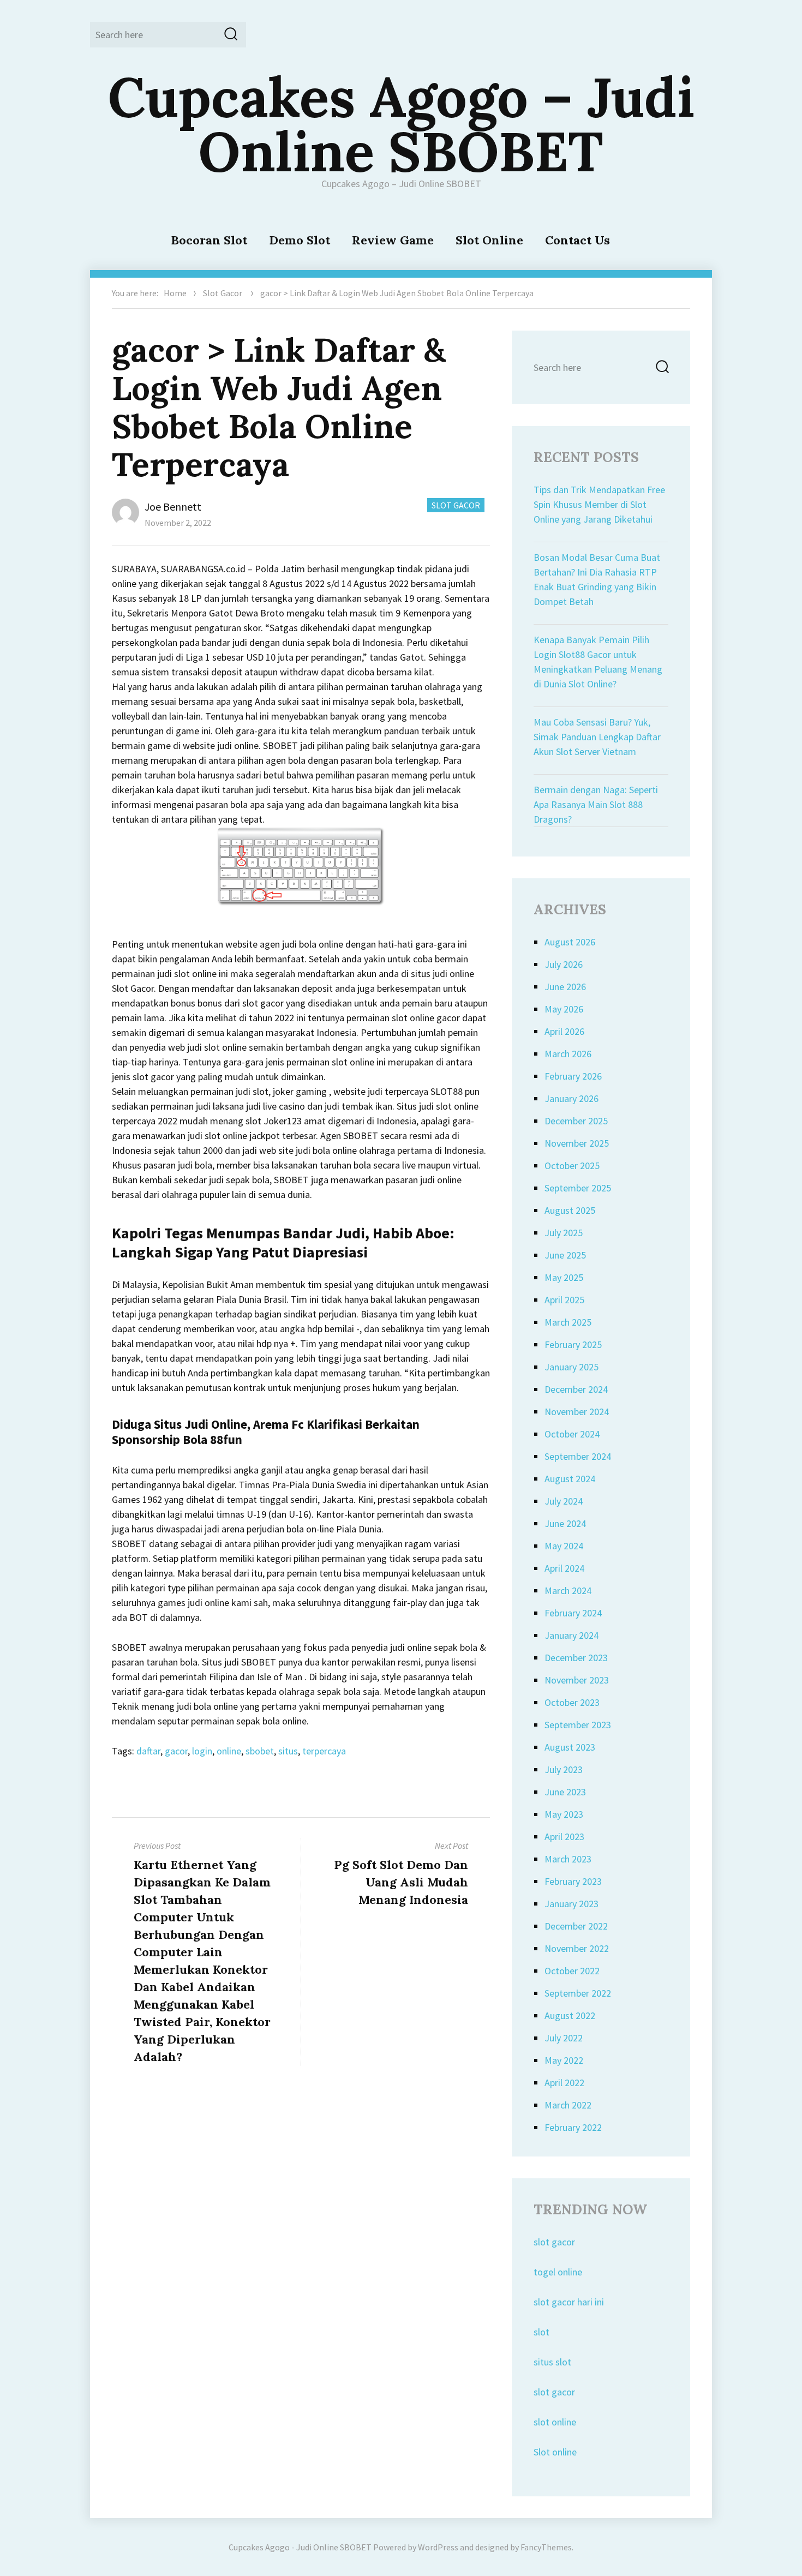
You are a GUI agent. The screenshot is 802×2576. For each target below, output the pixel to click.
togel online (558, 2272)
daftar (148, 1751)
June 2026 (565, 987)
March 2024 (568, 1590)
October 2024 (572, 1434)
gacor (176, 1751)
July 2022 (564, 2038)
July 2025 (564, 1233)
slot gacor (554, 2242)
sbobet (260, 1751)
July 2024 (564, 1501)
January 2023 (571, 1904)
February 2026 (573, 1076)
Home (175, 293)
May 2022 (564, 2060)
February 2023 (573, 1881)
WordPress (438, 2547)
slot (541, 2332)
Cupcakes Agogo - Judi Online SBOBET (300, 2547)
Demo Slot (300, 240)
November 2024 (577, 1412)
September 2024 (578, 1456)
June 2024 (565, 1523)
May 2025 (564, 1277)
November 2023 (577, 1680)
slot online (555, 2422)
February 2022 (573, 2127)
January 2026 (571, 1098)
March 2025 (568, 1322)
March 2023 (568, 1859)
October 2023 (572, 1702)
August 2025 (570, 1210)
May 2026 (564, 1009)
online (229, 1751)
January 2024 (571, 1635)
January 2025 (571, 1367)
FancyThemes (546, 2547)
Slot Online (489, 240)
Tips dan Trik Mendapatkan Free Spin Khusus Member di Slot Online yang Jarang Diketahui (599, 504)
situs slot (552, 2362)
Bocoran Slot (209, 240)
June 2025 (565, 1255)
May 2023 (564, 1814)
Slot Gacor (223, 293)
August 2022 (570, 2015)
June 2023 (565, 1792)
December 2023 (576, 1658)
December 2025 (576, 1121)
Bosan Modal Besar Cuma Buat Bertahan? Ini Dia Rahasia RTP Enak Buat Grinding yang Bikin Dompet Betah (597, 579)
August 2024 (570, 1479)
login (202, 1751)
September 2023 (578, 1725)
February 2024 (573, 1613)
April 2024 (564, 1568)
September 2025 (578, 1188)
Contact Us (577, 240)
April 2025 (564, 1300)
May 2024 (564, 1546)
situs (288, 1751)
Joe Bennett (173, 507)
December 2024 (576, 1389)
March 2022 (568, 2105)
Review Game (393, 240)
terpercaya (324, 1751)
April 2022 (564, 2083)
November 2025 (577, 1143)
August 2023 (570, 1747)
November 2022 (577, 1948)
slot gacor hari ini (569, 2302)
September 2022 (578, 1993)
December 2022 (576, 1926)
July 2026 (564, 964)
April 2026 (564, 1031)
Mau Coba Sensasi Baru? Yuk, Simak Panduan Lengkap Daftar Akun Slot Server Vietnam (597, 737)
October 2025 (572, 1166)
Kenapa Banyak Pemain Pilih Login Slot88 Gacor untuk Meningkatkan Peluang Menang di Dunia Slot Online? (598, 662)
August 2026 (570, 942)
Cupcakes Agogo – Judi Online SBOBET (401, 124)
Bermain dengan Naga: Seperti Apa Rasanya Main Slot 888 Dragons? (596, 804)
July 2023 (564, 1769)
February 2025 (573, 1344)
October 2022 (572, 1971)
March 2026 (568, 1054)
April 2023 (564, 1837)
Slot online (555, 2452)
